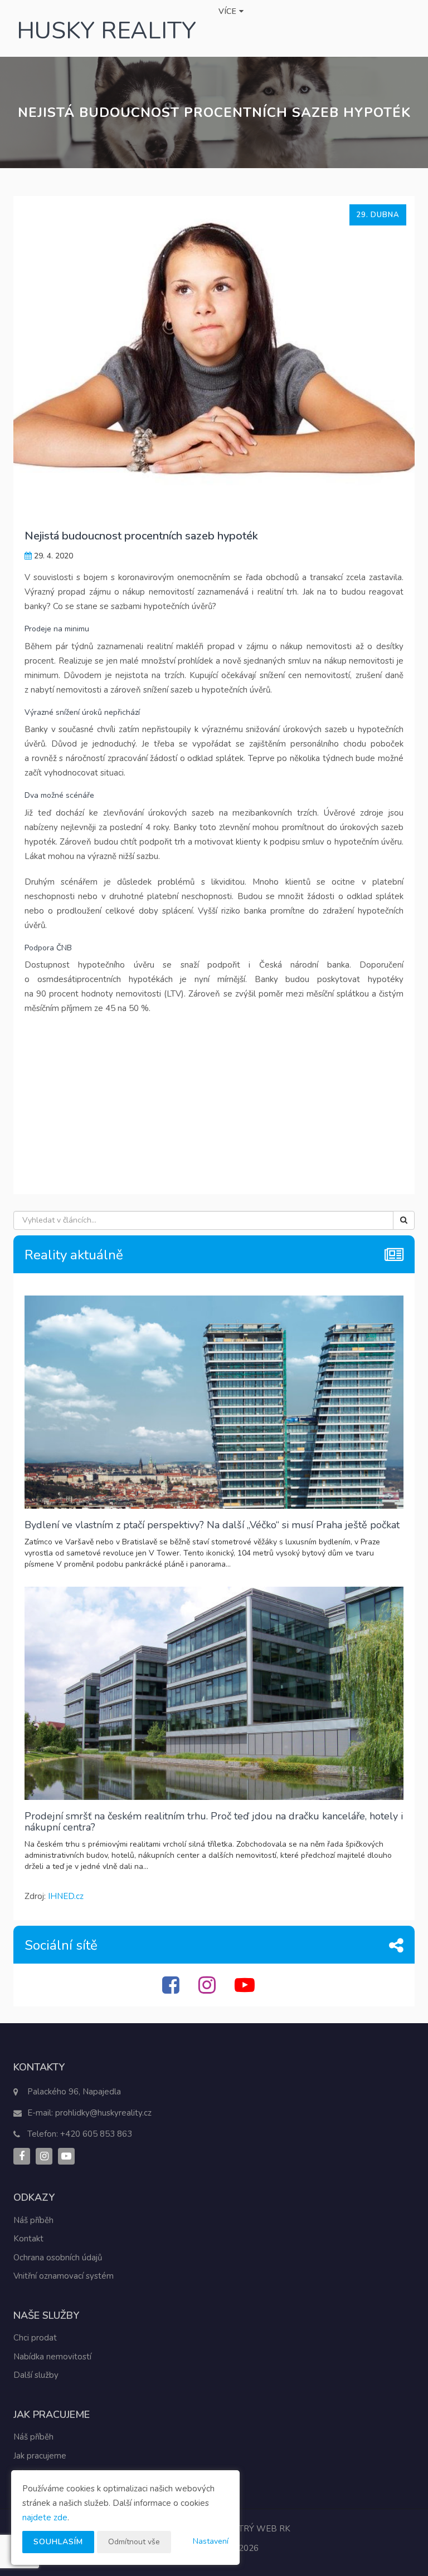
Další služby (36, 2375)
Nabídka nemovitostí (52, 2357)
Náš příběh (33, 2220)
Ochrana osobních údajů (58, 2258)
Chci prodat (35, 2338)
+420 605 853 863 (96, 2134)
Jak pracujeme (40, 2456)
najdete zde (45, 2518)
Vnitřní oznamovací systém (64, 2276)
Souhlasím (58, 2542)
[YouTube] (246, 1990)
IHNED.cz (66, 1896)
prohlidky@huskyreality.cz (103, 2113)
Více (229, 11)
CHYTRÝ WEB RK (256, 2529)
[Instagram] (208, 1990)
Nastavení (211, 2541)
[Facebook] (172, 1990)
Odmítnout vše (134, 2542)
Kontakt (28, 2239)
